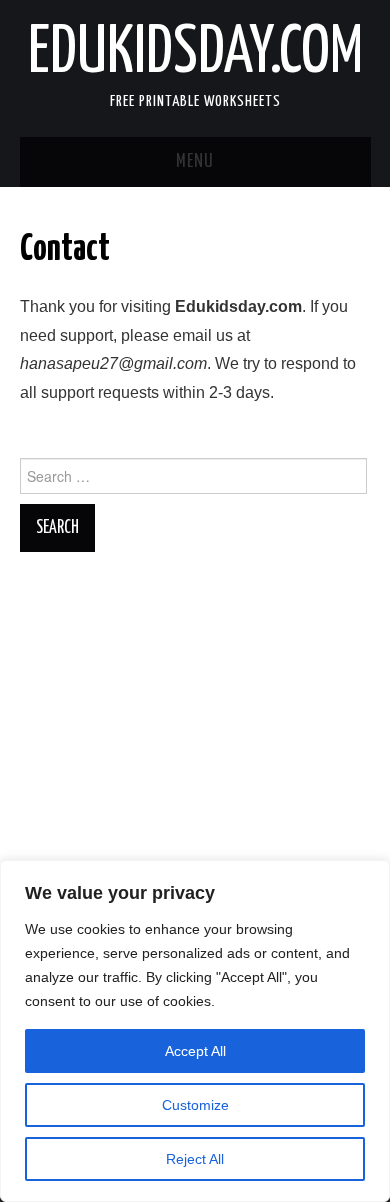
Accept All (195, 1051)
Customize (195, 1105)
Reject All (195, 1159)
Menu (195, 162)
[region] (195, 1031)
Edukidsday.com (195, 54)
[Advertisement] (195, 829)
